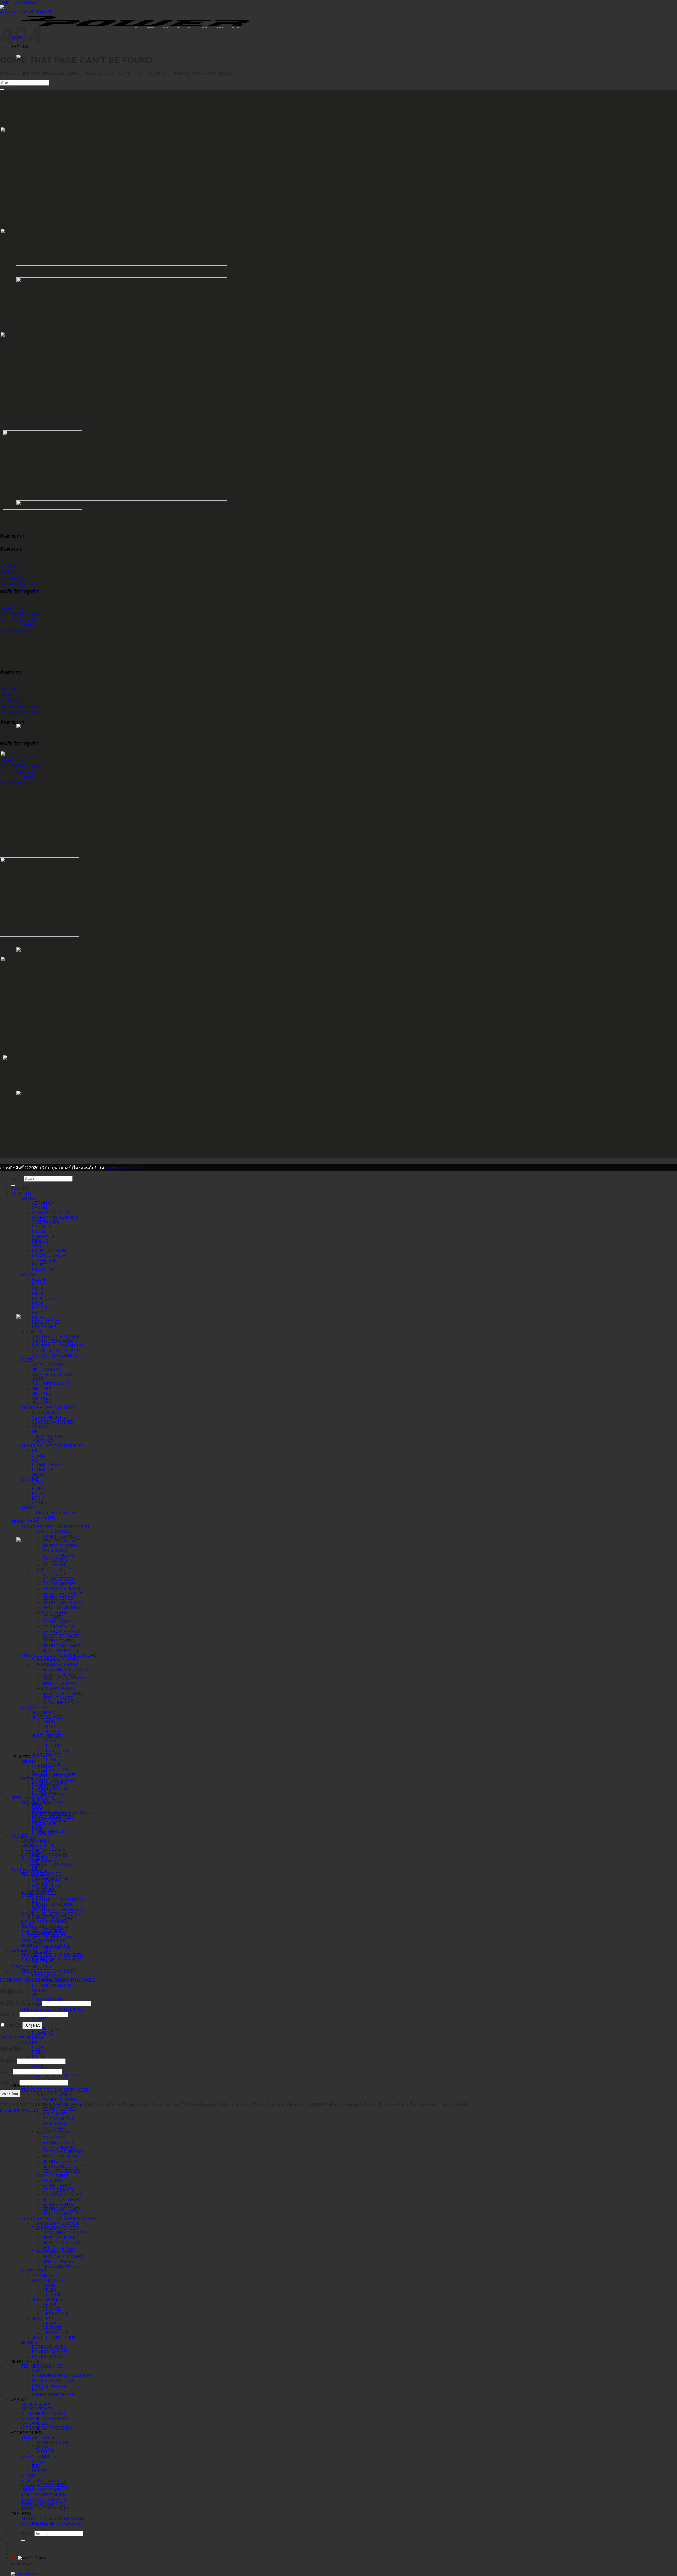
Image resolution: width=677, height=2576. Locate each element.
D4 (35, 1451)
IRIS (36, 2466)
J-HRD (49, 2285)
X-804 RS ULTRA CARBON (58, 1900)
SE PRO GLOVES (60, 2109)
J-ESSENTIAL (56, 2314)
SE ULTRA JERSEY (62, 2171)
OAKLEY (19, 2400)
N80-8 (38, 1294)
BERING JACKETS (50, 2352)
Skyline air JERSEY (64, 2242)
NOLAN (29, 1838)
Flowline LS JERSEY (65, 2233)
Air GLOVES (55, 2114)
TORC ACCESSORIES (43, 2504)
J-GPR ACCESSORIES (44, 2495)
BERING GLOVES (49, 2347)
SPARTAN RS (45, 1222)
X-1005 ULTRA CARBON (56, 1914)
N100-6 (39, 1284)
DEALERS (21, 2514)
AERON (39, 1208)
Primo (39, 2052)
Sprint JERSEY (59, 2247)
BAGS (38, 2390)
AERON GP (43, 1203)
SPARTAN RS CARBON (55, 1781)
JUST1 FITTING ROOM (54, 2338)
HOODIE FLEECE (49, 2385)
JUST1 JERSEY (47, 2300)
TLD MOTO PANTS (50, 2176)
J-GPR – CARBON (50, 1365)
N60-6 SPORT (45, 1298)
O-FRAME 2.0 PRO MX (43, 2414)
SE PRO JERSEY (59, 2162)
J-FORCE (52, 2295)
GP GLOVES (55, 2123)
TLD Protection (50, 2442)
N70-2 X (40, 1308)
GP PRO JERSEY (60, 2147)
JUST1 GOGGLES (39, 2457)
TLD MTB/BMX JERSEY (55, 2228)
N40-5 (38, 1313)
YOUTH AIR (54, 2128)
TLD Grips (43, 2452)
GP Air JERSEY (58, 2143)
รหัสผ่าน (9, 2014)
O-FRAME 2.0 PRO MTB (45, 2419)
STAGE (39, 2019)
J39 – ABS (42, 1393)
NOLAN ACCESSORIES (45, 2485)
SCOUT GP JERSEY (62, 2157)
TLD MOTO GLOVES (52, 2095)
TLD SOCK (42, 2447)
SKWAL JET (43, 1270)
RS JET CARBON (49, 1251)
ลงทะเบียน (10, 2094)
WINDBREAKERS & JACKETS (62, 2376)
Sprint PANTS (58, 2262)
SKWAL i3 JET (46, 1260)
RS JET (39, 1265)
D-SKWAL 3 (43, 1800)
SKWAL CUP (44, 1232)
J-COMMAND (45, 2276)
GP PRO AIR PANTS (62, 2195)
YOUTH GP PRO (48, 2000)
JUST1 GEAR (34, 2271)
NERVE (39, 2471)
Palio (38, 2057)
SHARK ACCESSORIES (45, 2490)
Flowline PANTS (61, 2266)
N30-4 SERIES (46, 1317)
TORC (27, 1508)
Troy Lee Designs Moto (49, 1971)
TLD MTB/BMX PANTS (54, 2252)
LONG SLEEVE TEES (53, 2380)
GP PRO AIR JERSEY (63, 2152)
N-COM (28, 2476)
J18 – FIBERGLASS (51, 1384)
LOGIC (38, 1498)
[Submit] (23, 2540)
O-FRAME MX (35, 2423)
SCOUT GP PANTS (61, 2200)
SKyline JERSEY (60, 2238)
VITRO (38, 2461)
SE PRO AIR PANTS (62, 2209)
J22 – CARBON (47, 1370)
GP (35, 1995)
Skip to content (19, 2)
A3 (34, 1460)
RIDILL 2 (40, 1241)
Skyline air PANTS (63, 2257)
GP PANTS (53, 2181)
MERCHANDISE (27, 2361)
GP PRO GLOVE (58, 2119)
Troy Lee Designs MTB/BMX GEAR (59, 2219)
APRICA (40, 2066)
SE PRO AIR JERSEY (63, 2166)
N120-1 (39, 1279)
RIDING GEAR (25, 1522)
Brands (20, 1189)
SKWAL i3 (41, 1227)
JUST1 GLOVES (48, 2281)
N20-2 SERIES (46, 1322)
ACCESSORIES (26, 2433)
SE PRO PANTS (58, 2204)
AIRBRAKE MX (36, 2404)
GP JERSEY (54, 2138)
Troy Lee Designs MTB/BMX (52, 2009)
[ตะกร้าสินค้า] (24, 2573)
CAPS (38, 2371)
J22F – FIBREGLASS (52, 1374)
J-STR (38, 1379)
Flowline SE (46, 2028)
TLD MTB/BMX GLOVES (55, 2223)
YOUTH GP (43, 1441)
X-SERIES (31, 1332)
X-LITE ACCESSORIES (44, 2480)
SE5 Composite (49, 1417)
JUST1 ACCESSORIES (44, 2499)
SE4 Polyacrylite (52, 1985)
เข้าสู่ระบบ (32, 2025)
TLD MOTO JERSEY (52, 2133)
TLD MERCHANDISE (42, 2366)
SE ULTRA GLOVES (62, 1541)
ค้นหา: (27, 2533)
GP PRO (40, 1990)
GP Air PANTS (57, 2185)
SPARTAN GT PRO (50, 1213)
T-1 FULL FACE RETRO (55, 2076)
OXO (36, 1246)
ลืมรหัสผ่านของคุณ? (19, 2037)
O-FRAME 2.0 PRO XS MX (47, 2428)
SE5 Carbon (46, 1976)
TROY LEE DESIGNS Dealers (53, 2518)
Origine (30, 2043)
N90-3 (38, 1289)
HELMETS (21, 1757)
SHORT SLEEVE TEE (53, 2395)
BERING (29, 2342)
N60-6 (38, 1303)
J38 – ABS (42, 1398)
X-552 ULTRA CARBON (55, 1355)
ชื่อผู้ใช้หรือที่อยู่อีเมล (20, 2003)
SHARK (29, 1762)
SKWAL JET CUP (49, 1255)
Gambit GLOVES (60, 2100)
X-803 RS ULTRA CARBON (58, 1909)
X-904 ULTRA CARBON (55, 1905)
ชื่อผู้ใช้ (8, 2061)
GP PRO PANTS (58, 2190)
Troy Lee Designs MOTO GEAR (55, 2090)
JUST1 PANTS (46, 2319)
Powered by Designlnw (123, 1168)
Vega (38, 2047)
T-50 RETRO (44, 1517)
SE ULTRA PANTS (60, 2214)
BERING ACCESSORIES (45, 2509)
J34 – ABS (42, 1966)
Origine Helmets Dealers (51, 2523)
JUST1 (28, 1360)
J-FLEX (49, 2290)
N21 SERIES (44, 1327)
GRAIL (38, 2038)
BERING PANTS (48, 2357)
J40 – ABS (42, 1952)
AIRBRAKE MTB (37, 2409)
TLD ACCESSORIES (41, 2438)
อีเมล (6, 2072)
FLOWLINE (43, 2033)
